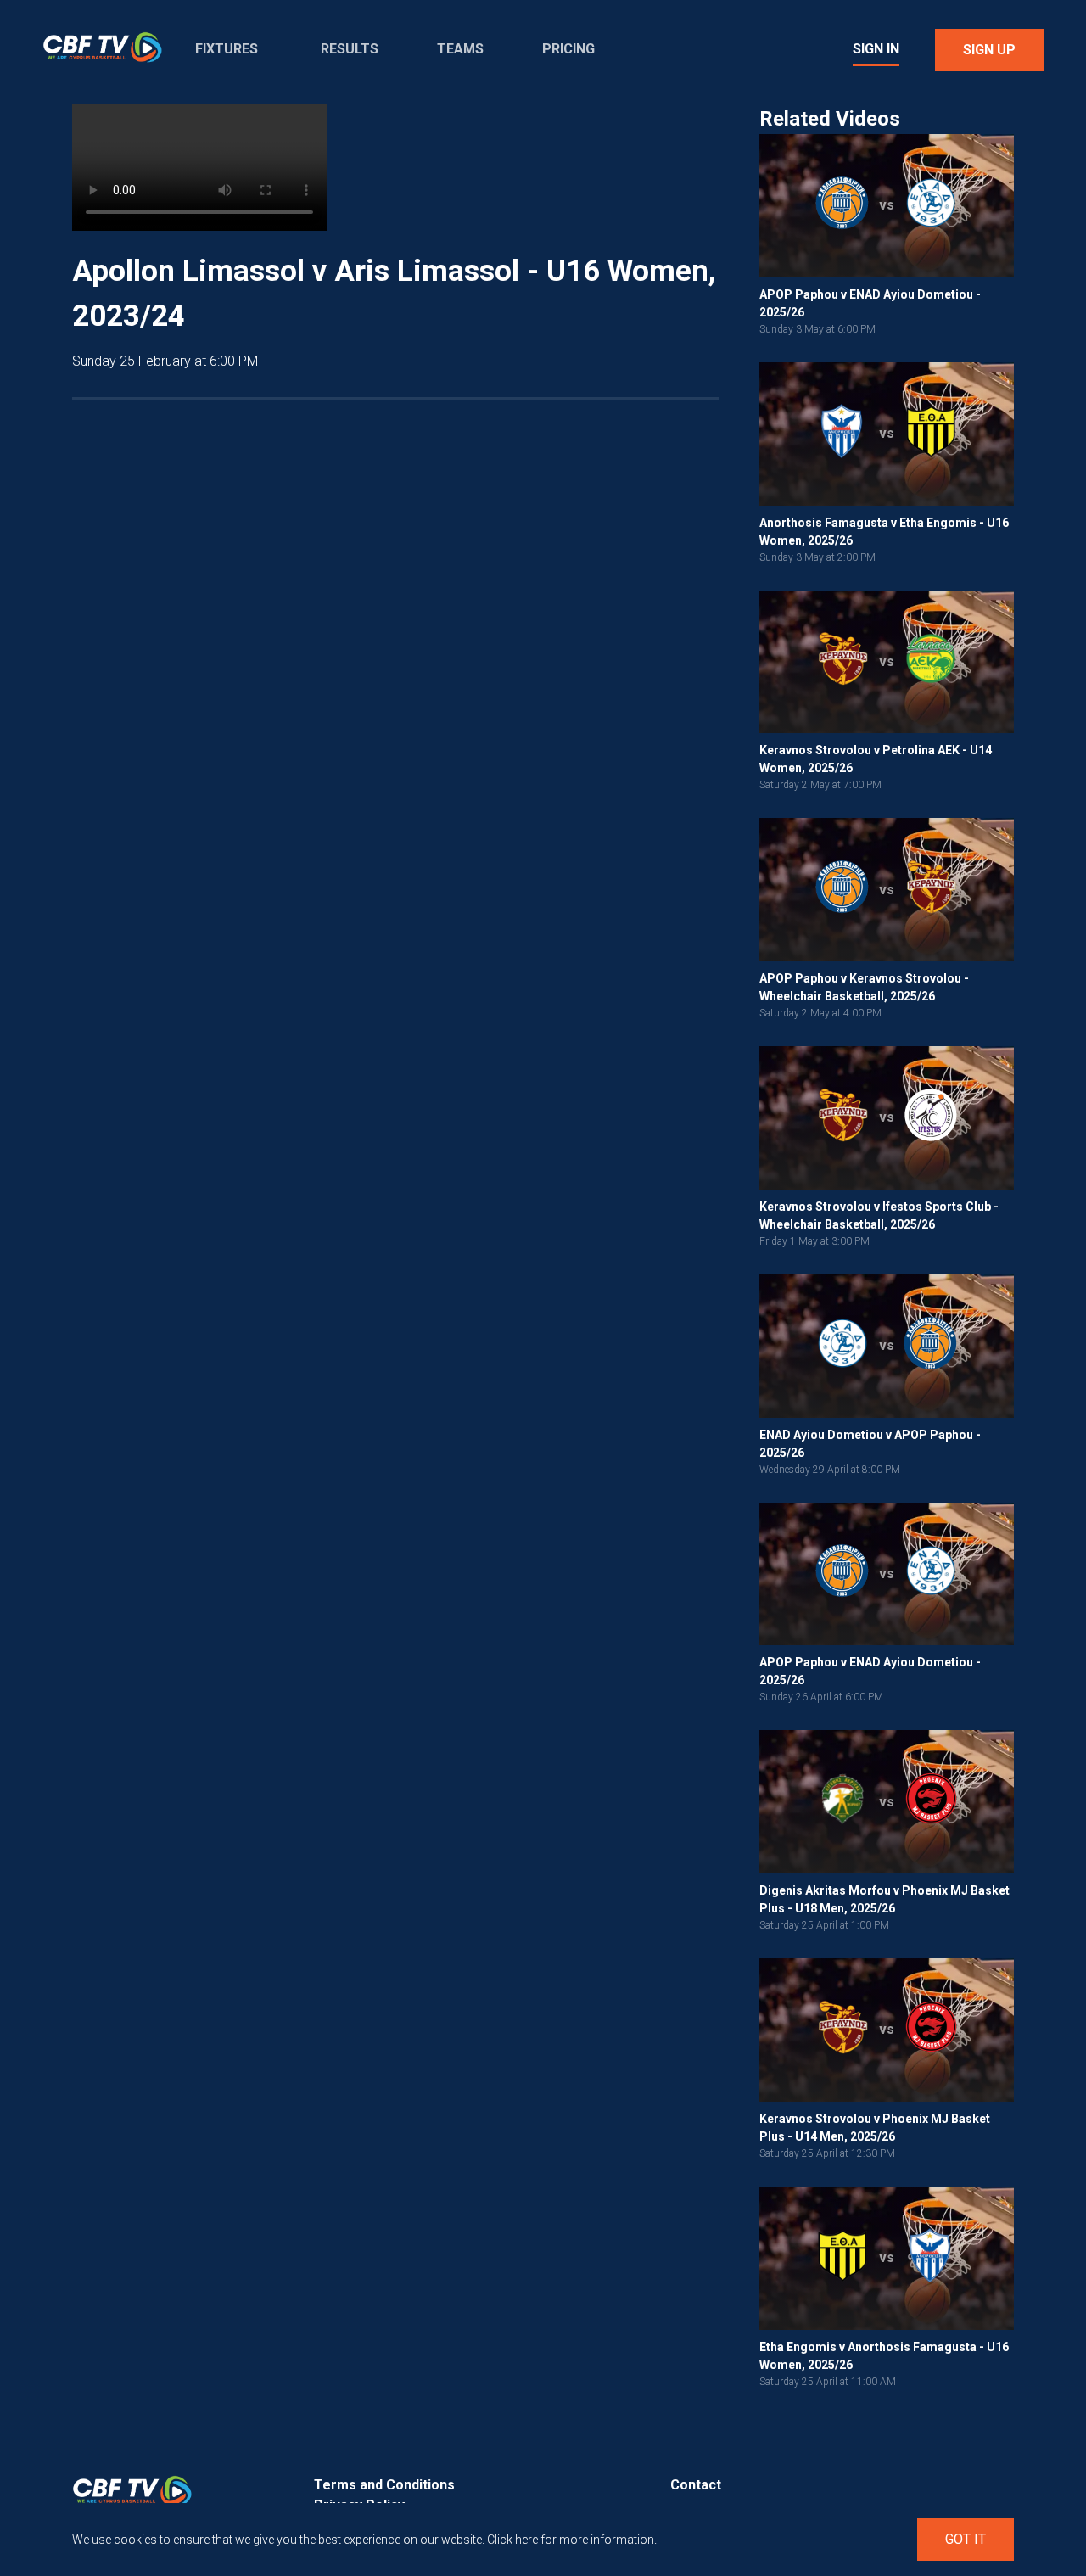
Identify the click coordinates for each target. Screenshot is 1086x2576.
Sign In (876, 49)
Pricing (568, 49)
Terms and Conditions (384, 2485)
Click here (512, 2540)
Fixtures (227, 49)
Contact (696, 2485)
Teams (460, 49)
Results (350, 49)
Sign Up (989, 50)
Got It (966, 2539)
